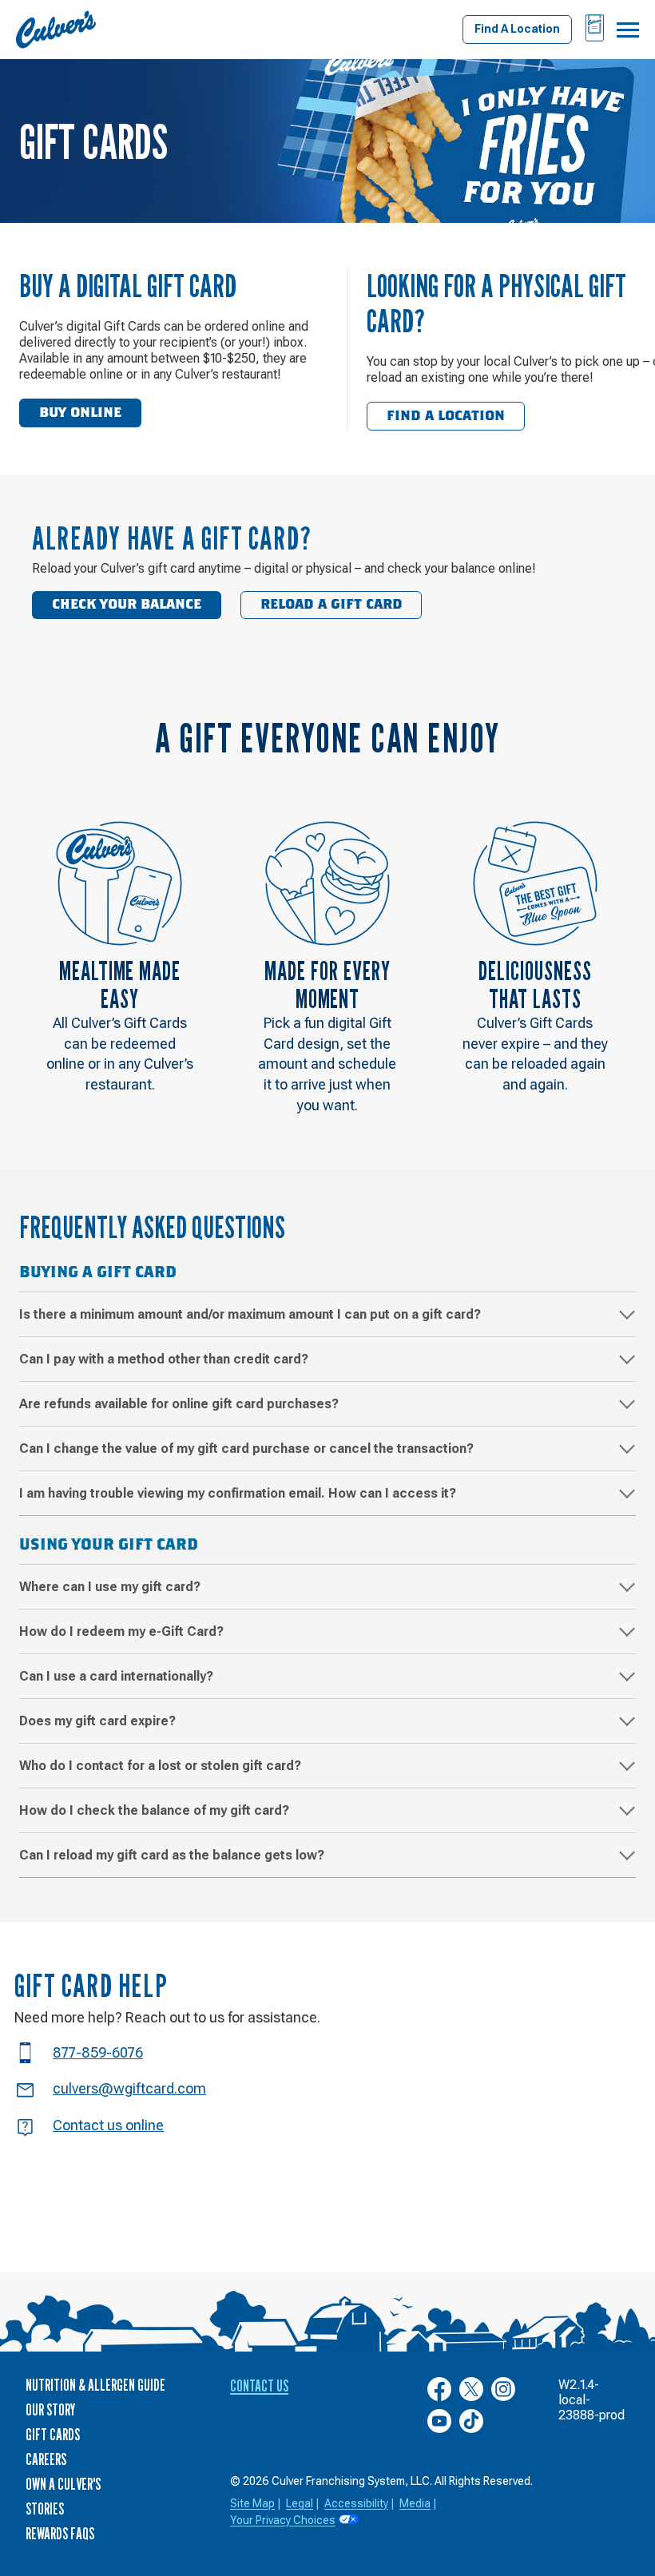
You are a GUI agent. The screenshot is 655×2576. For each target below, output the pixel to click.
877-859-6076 (98, 2052)
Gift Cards (53, 2435)
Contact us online (108, 2125)
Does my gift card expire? (97, 1721)
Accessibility (356, 2503)
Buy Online (80, 413)
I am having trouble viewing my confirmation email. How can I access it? (238, 1493)
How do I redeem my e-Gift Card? (121, 1631)
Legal (300, 2503)
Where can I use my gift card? (110, 1587)
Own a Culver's (63, 2484)
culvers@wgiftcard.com (129, 2088)
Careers (46, 2459)
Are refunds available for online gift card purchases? (179, 1404)
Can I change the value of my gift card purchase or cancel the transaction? (246, 1449)
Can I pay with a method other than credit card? (164, 1359)
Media (415, 2503)
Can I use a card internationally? (116, 1676)
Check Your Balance (127, 605)
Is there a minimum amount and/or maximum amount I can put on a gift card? (250, 1314)
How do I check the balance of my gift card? (154, 1810)
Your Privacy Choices (283, 2520)
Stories (45, 2509)
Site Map (252, 2503)
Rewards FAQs (60, 2534)
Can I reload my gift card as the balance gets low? (172, 1855)
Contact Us (259, 2386)
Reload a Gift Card (331, 605)
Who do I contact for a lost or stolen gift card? (160, 1766)
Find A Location (517, 29)
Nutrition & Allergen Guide (95, 2385)
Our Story (50, 2410)
